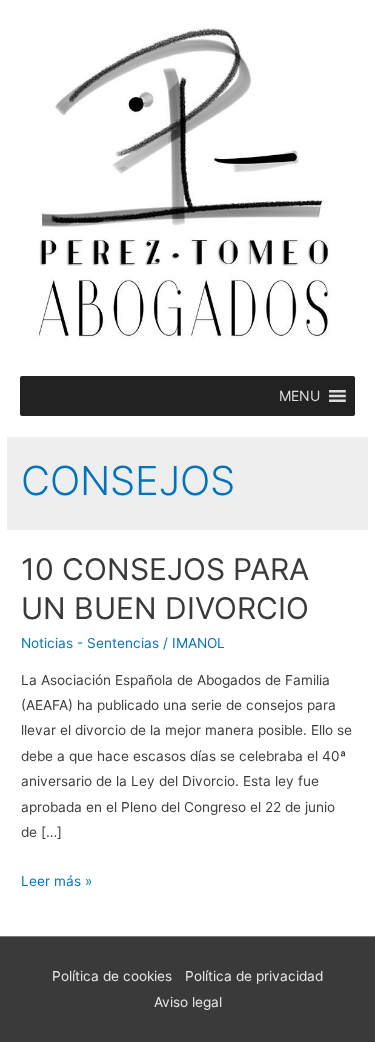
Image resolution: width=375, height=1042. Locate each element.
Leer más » (56, 881)
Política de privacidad (254, 976)
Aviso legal (188, 1002)
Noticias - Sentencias (90, 643)
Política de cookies (112, 976)
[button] (299, 396)
